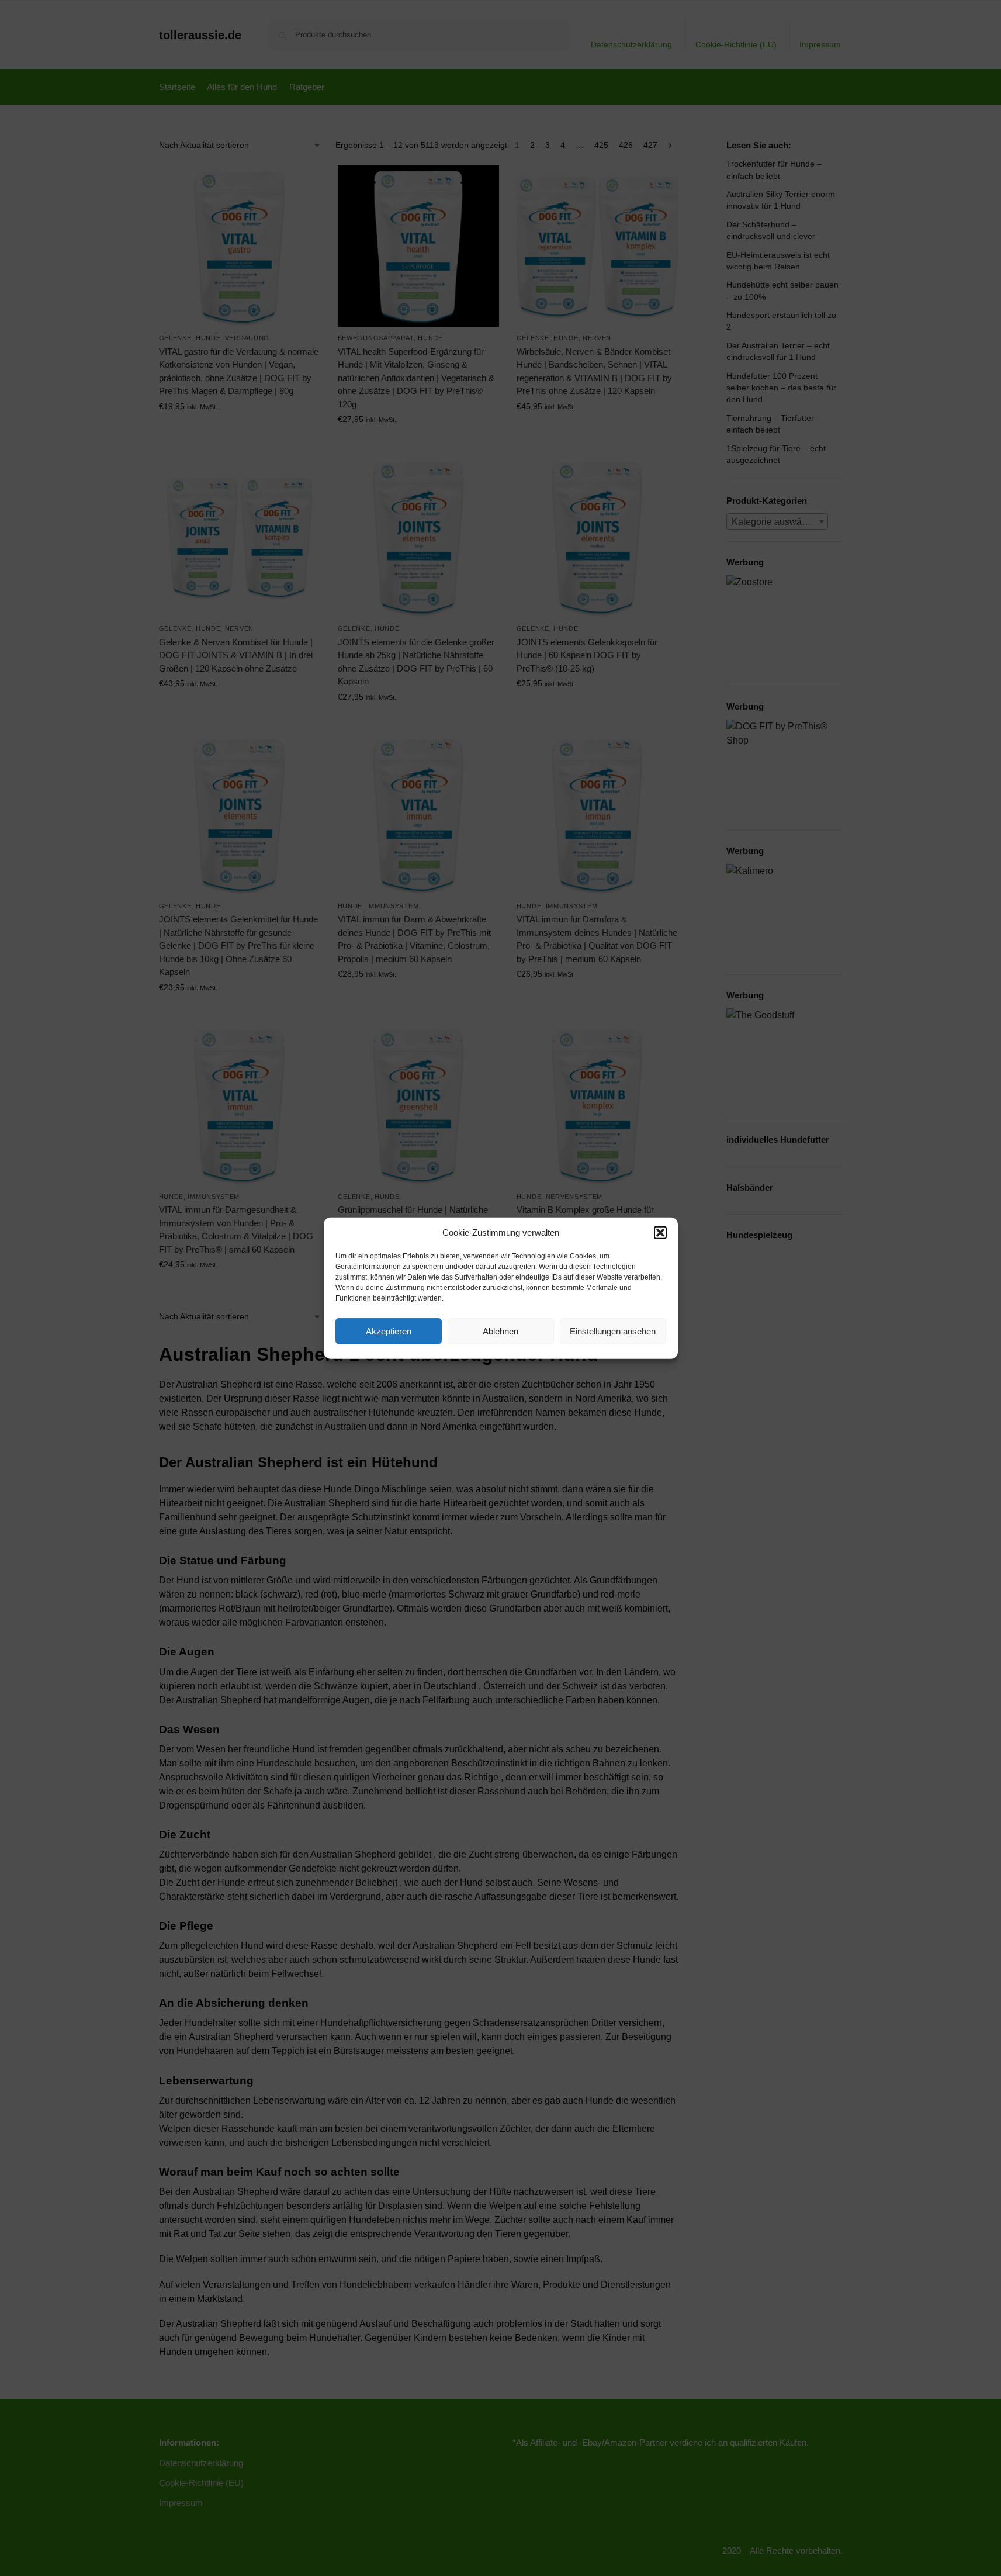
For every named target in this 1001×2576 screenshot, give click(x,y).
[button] (660, 1233)
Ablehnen (501, 1331)
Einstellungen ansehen (613, 1331)
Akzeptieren (389, 1331)
